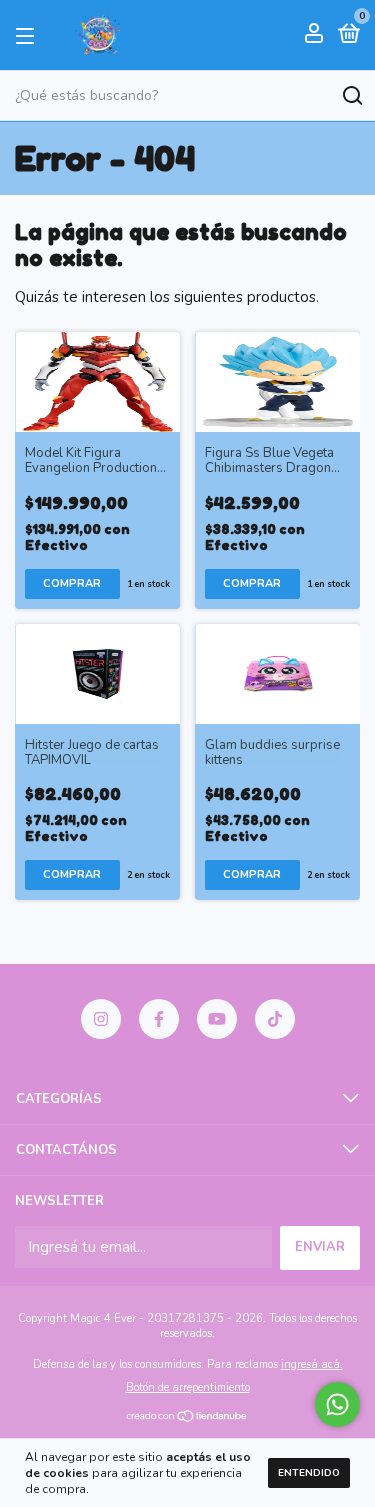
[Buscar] (351, 96)
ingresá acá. (312, 1364)
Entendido (309, 1473)
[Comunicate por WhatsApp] (337, 1404)
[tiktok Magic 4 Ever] (275, 1019)
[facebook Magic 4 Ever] (159, 1019)
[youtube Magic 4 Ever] (217, 1019)
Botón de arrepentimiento (188, 1387)
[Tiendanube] (187, 1418)
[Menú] (28, 35)
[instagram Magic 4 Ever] (101, 1019)
